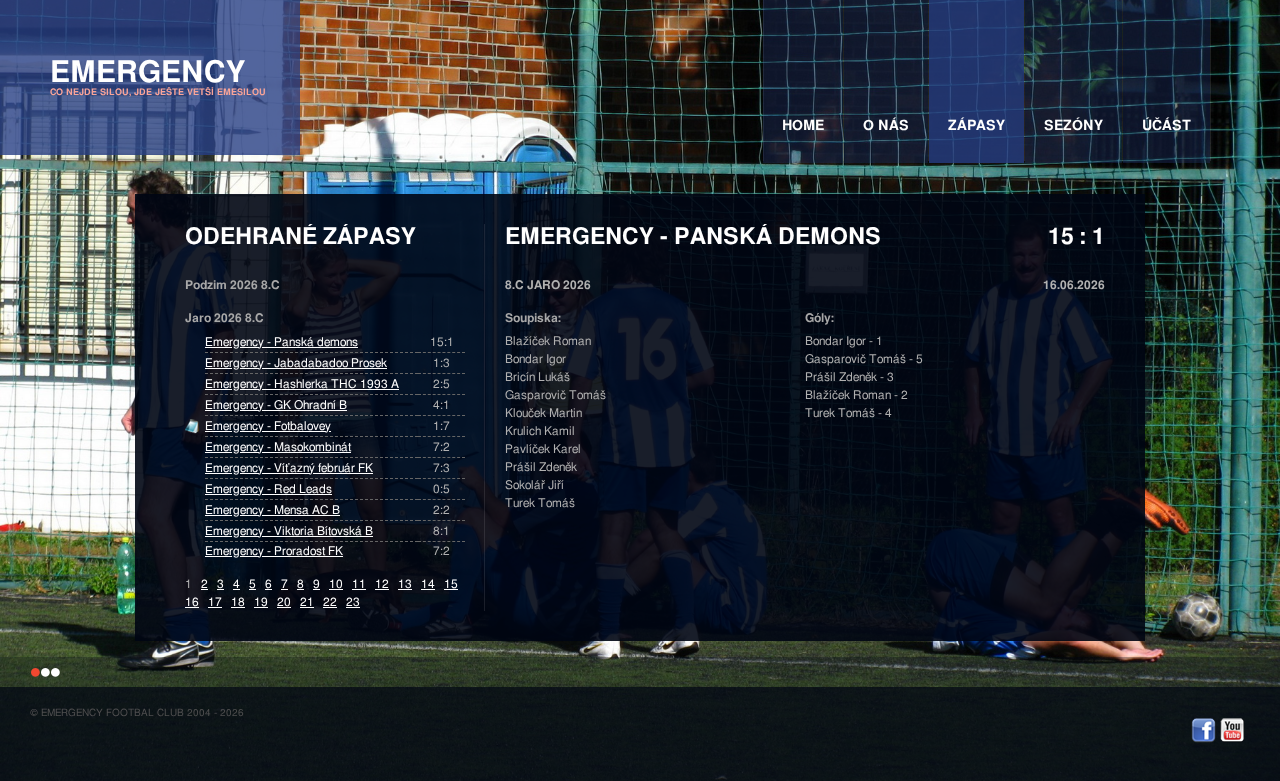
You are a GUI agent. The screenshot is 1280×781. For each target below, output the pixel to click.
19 (261, 602)
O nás (886, 126)
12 (382, 584)
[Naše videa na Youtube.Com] (1232, 740)
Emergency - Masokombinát (278, 447)
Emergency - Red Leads (268, 489)
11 (359, 584)
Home (803, 126)
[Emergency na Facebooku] (1203, 740)
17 (215, 602)
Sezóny (1073, 126)
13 (405, 584)
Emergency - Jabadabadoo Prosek (296, 363)
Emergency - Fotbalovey (268, 426)
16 (192, 602)
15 (451, 584)
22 (330, 602)
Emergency (158, 77)
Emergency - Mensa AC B (272, 510)
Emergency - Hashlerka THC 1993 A (302, 384)
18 (238, 602)
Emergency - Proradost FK (274, 551)
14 (428, 584)
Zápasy (976, 126)
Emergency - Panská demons (281, 342)
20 (284, 602)
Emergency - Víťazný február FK (289, 468)
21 (307, 602)
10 (336, 584)
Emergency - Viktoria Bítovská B (289, 531)
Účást (1166, 126)
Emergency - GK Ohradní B (276, 405)
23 (353, 602)
